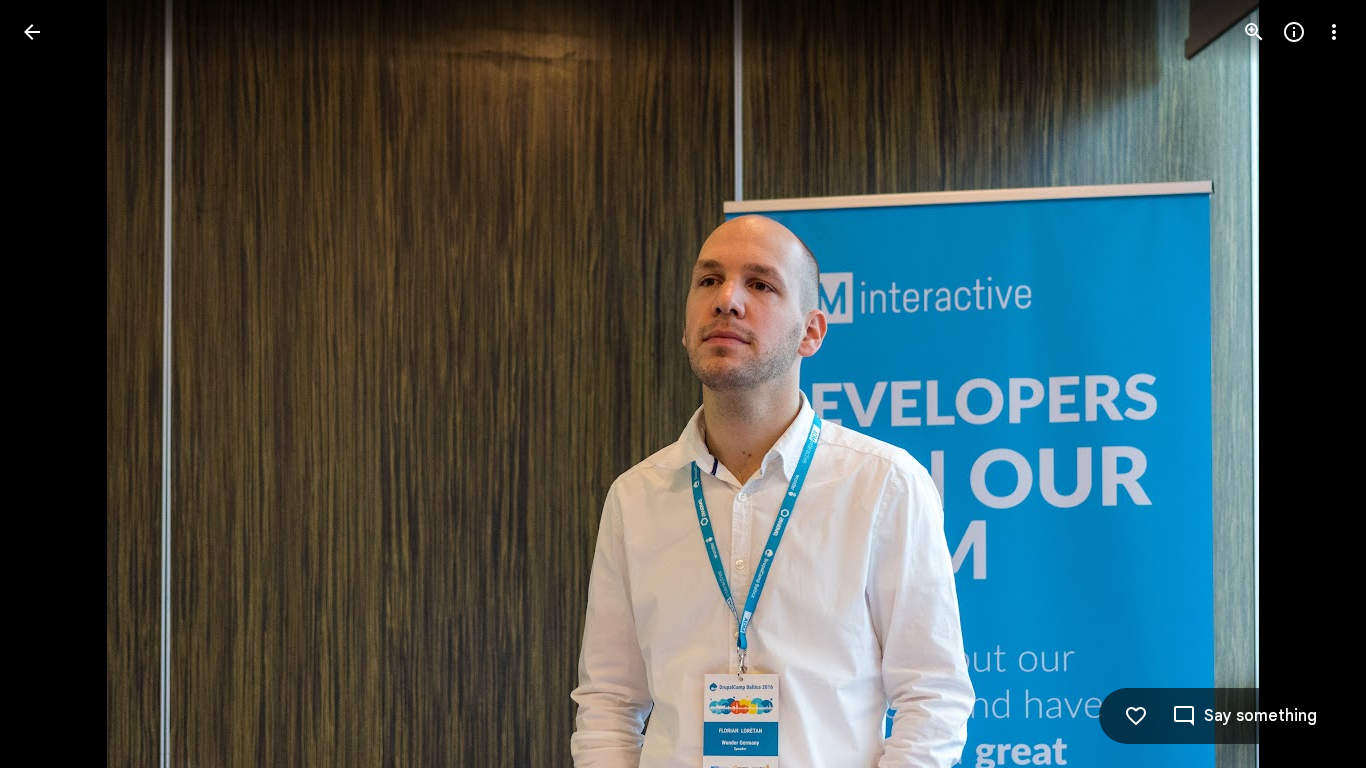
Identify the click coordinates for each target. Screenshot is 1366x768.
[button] (56, 384)
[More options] (1334, 32)
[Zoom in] (1254, 32)
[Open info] (1294, 32)
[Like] (1136, 716)
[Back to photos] (32, 32)
